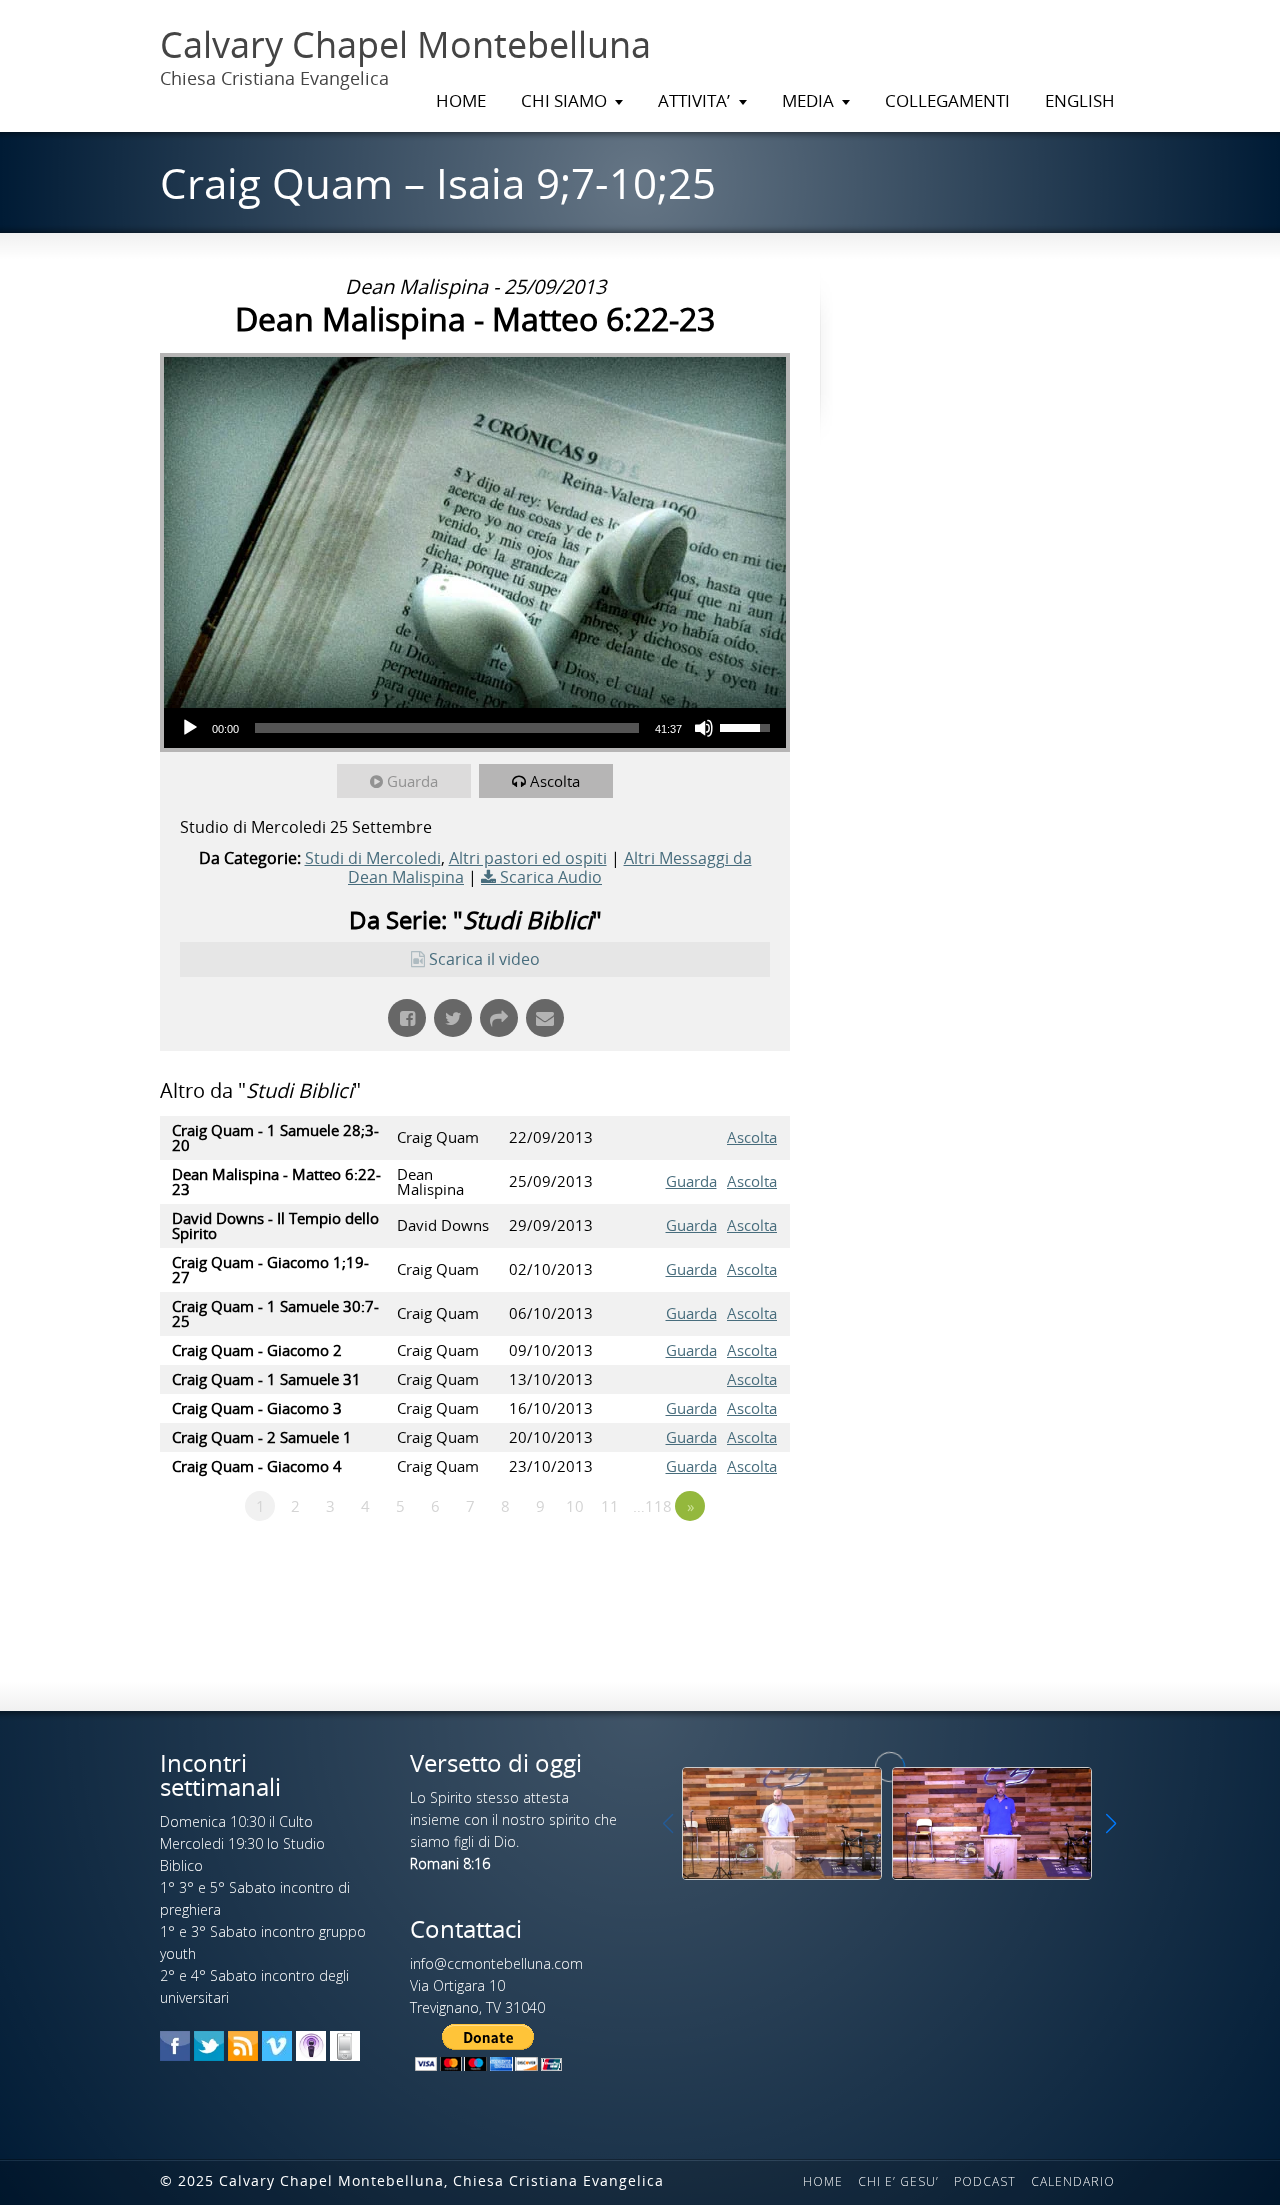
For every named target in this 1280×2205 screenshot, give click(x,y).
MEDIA (808, 100)
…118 (652, 1506)
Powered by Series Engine (716, 1561)
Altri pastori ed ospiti (528, 858)
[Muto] (704, 728)
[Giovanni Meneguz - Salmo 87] (992, 1823)
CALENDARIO (1073, 2181)
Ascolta (555, 781)
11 (610, 1506)
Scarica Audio (551, 877)
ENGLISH (1080, 100)
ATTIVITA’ (694, 100)
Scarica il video (484, 959)
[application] (475, 728)
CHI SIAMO (564, 100)
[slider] (447, 728)
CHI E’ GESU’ (898, 2181)
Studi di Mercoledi (373, 858)
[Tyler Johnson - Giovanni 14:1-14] (782, 1823)
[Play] (190, 728)
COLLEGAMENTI (947, 100)
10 (575, 1506)
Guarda (412, 781)
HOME (461, 100)
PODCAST (985, 2181)
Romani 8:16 (450, 1863)
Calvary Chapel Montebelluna (405, 45)
